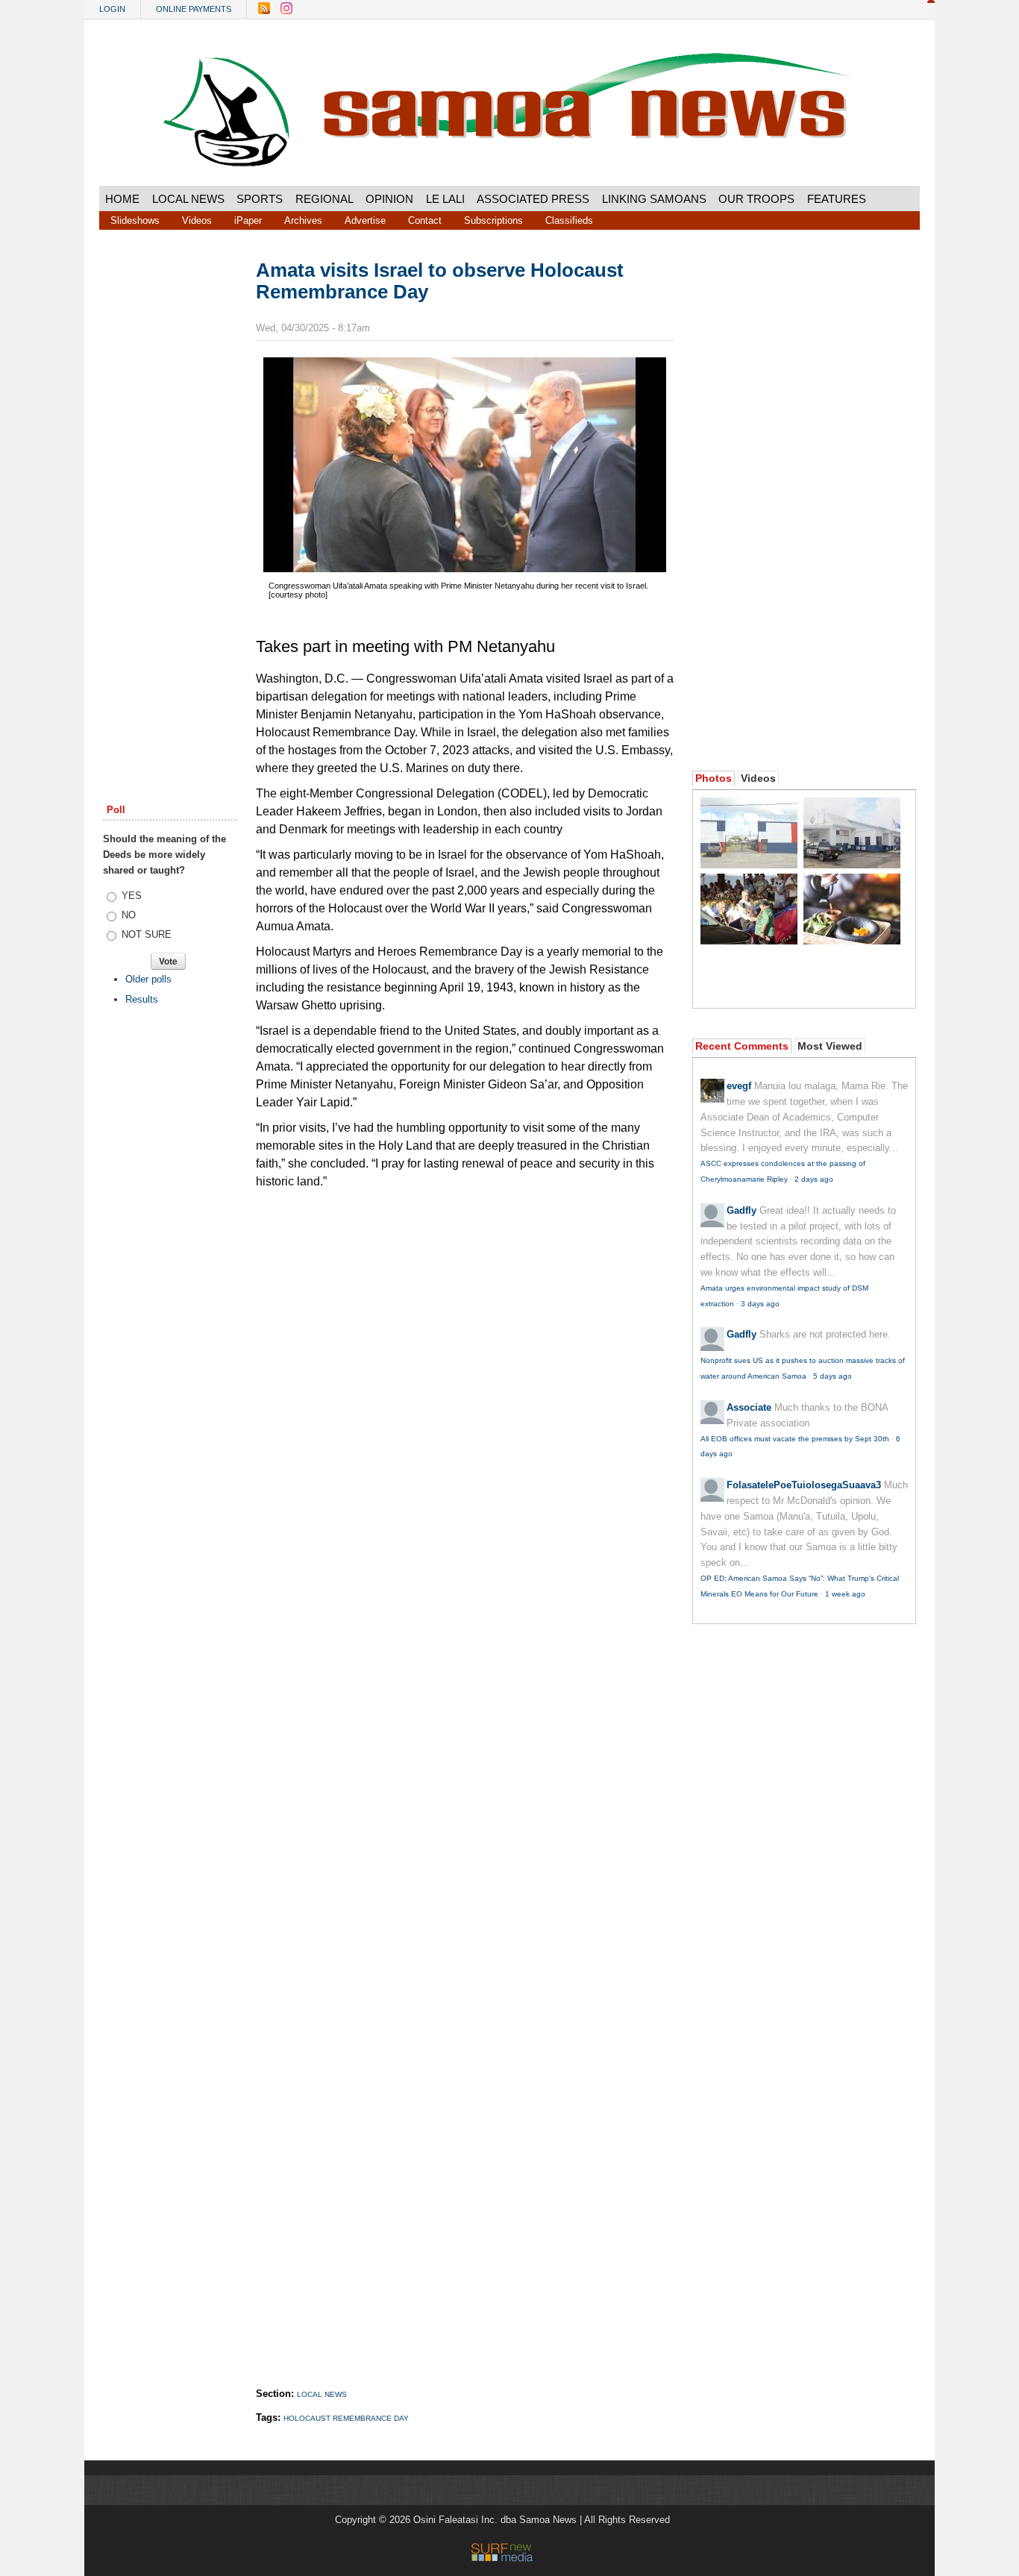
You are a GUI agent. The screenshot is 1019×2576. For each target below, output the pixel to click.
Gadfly (741, 1210)
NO (129, 915)
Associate (749, 1407)
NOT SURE (147, 934)
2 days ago (814, 1179)
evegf (739, 1086)
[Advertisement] (170, 487)
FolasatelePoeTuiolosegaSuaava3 (804, 1485)
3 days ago (760, 1304)
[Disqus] (465, 1773)
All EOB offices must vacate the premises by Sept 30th (795, 1439)
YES (132, 896)
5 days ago (833, 1376)
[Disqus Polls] (465, 1385)
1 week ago (845, 1594)
